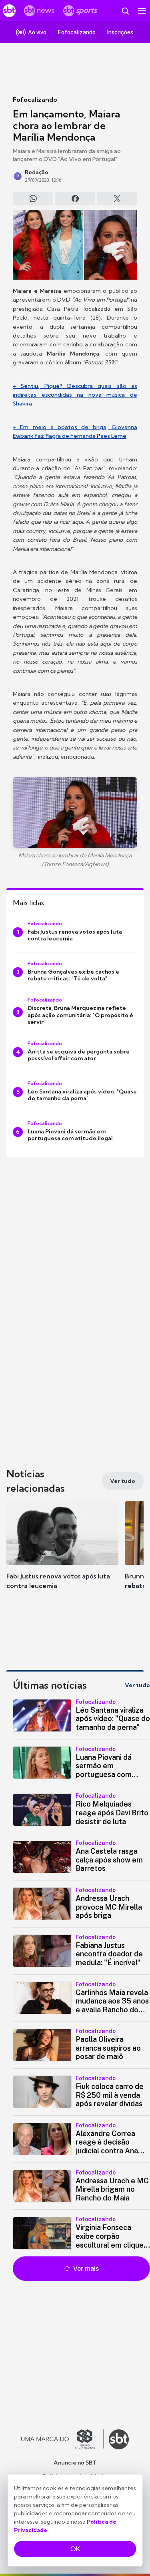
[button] (62, 1553)
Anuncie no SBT (75, 2463)
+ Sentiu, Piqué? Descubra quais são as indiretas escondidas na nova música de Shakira (75, 395)
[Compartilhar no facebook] (75, 199)
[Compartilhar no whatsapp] (33, 199)
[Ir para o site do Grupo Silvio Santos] (62, 2439)
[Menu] (142, 11)
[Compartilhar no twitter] (117, 199)
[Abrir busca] (125, 11)
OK (75, 2549)
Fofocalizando (35, 99)
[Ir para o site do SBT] (119, 2439)
